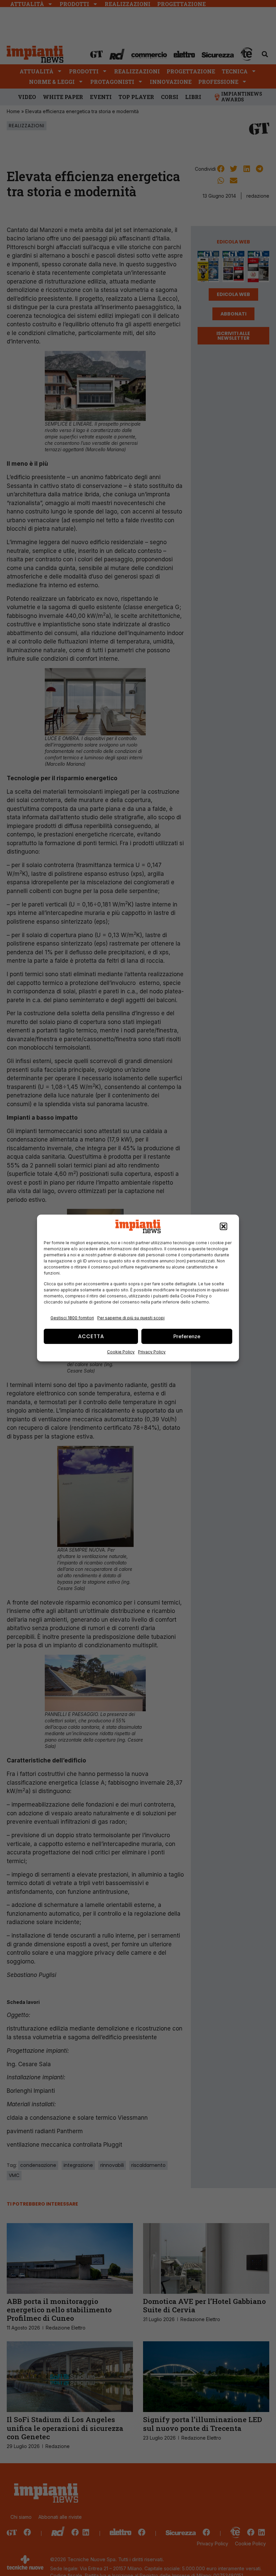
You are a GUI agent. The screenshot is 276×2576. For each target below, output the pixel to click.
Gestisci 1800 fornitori (72, 1318)
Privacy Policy (152, 1352)
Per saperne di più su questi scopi (131, 1318)
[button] (223, 1226)
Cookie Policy (121, 1352)
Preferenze (187, 1336)
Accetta (91, 1336)
